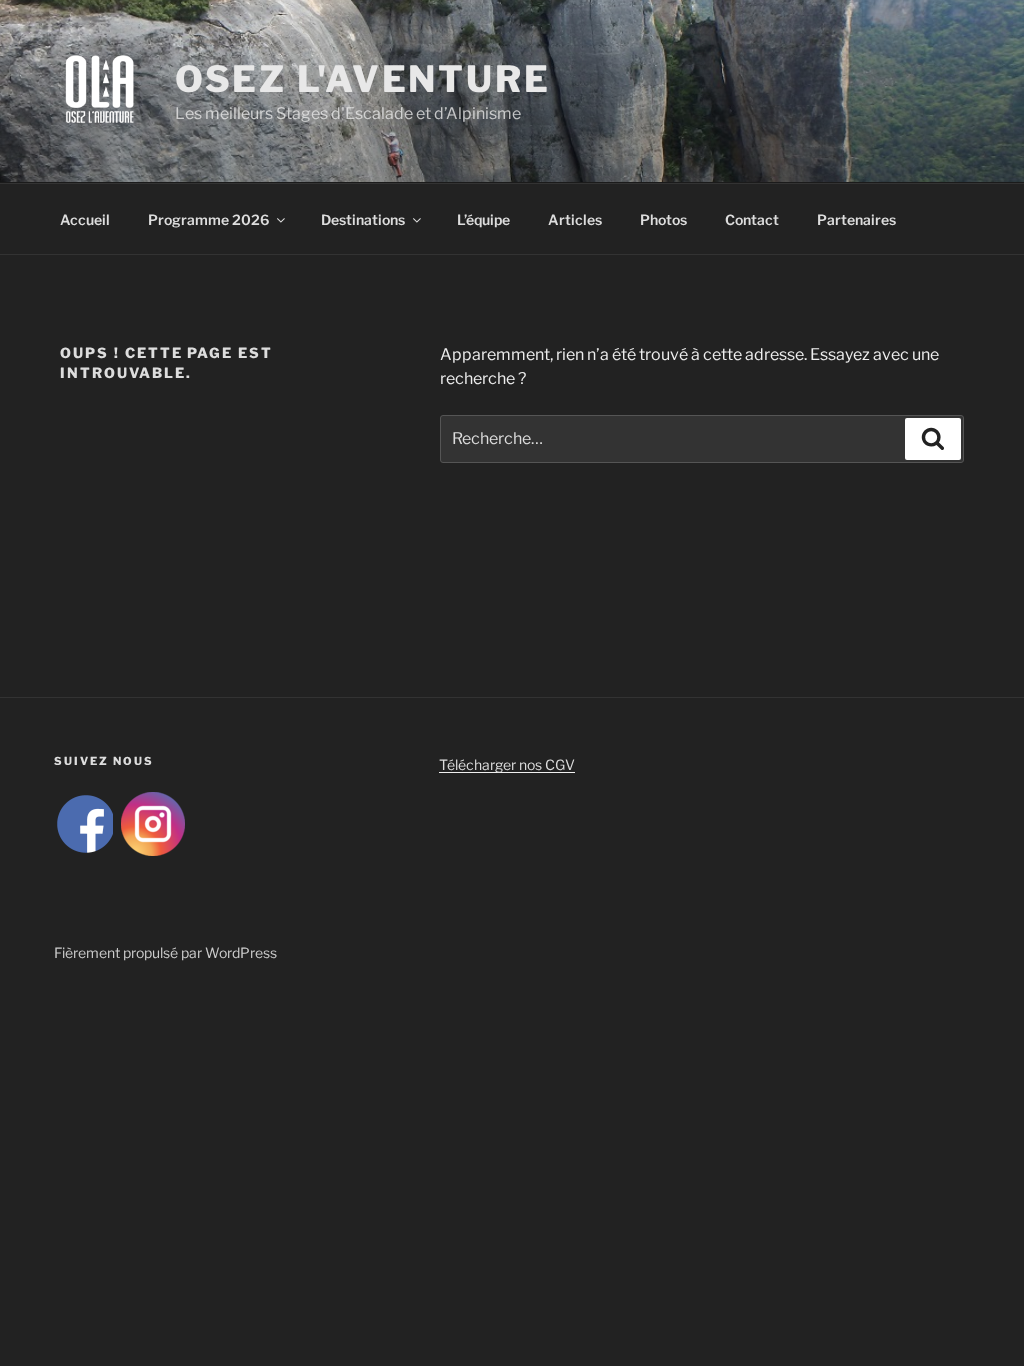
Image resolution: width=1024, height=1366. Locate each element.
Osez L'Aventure (363, 79)
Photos (663, 219)
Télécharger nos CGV (507, 764)
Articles (575, 219)
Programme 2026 (208, 219)
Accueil (85, 219)
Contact (752, 219)
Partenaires (856, 219)
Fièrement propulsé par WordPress (165, 952)
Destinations (363, 219)
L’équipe (483, 219)
